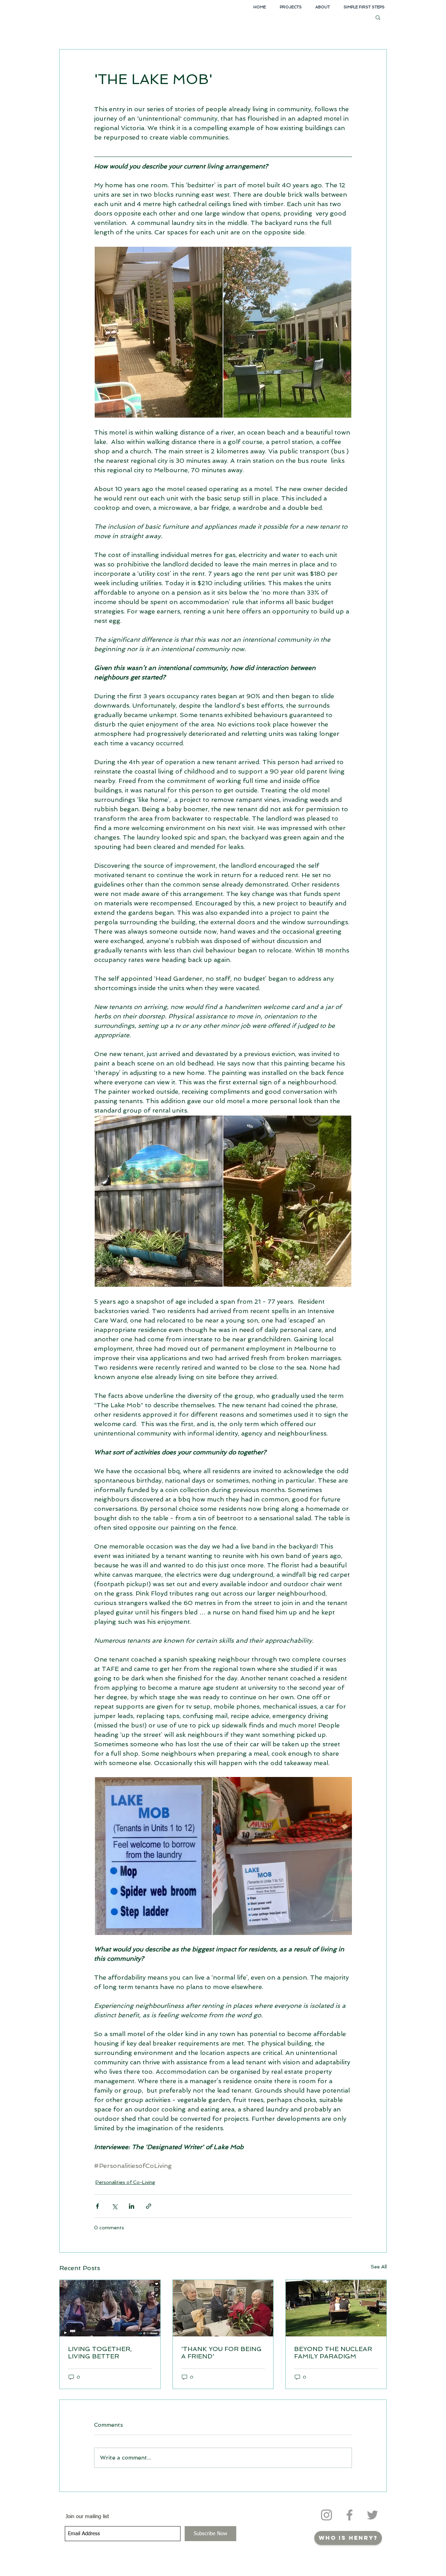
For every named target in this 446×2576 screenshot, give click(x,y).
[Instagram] (326, 2515)
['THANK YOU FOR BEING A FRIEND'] (223, 2308)
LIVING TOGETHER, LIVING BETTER (100, 2352)
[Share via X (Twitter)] (114, 2206)
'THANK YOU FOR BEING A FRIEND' (221, 2352)
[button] (378, 17)
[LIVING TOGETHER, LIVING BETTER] (110, 2308)
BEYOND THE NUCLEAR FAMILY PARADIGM (333, 2352)
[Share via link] (149, 2206)
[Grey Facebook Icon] (349, 2515)
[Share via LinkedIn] (132, 2206)
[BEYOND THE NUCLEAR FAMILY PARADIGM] (336, 2308)
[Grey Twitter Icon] (372, 2515)
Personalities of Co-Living (125, 2182)
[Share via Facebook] (97, 2206)
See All (379, 2267)
